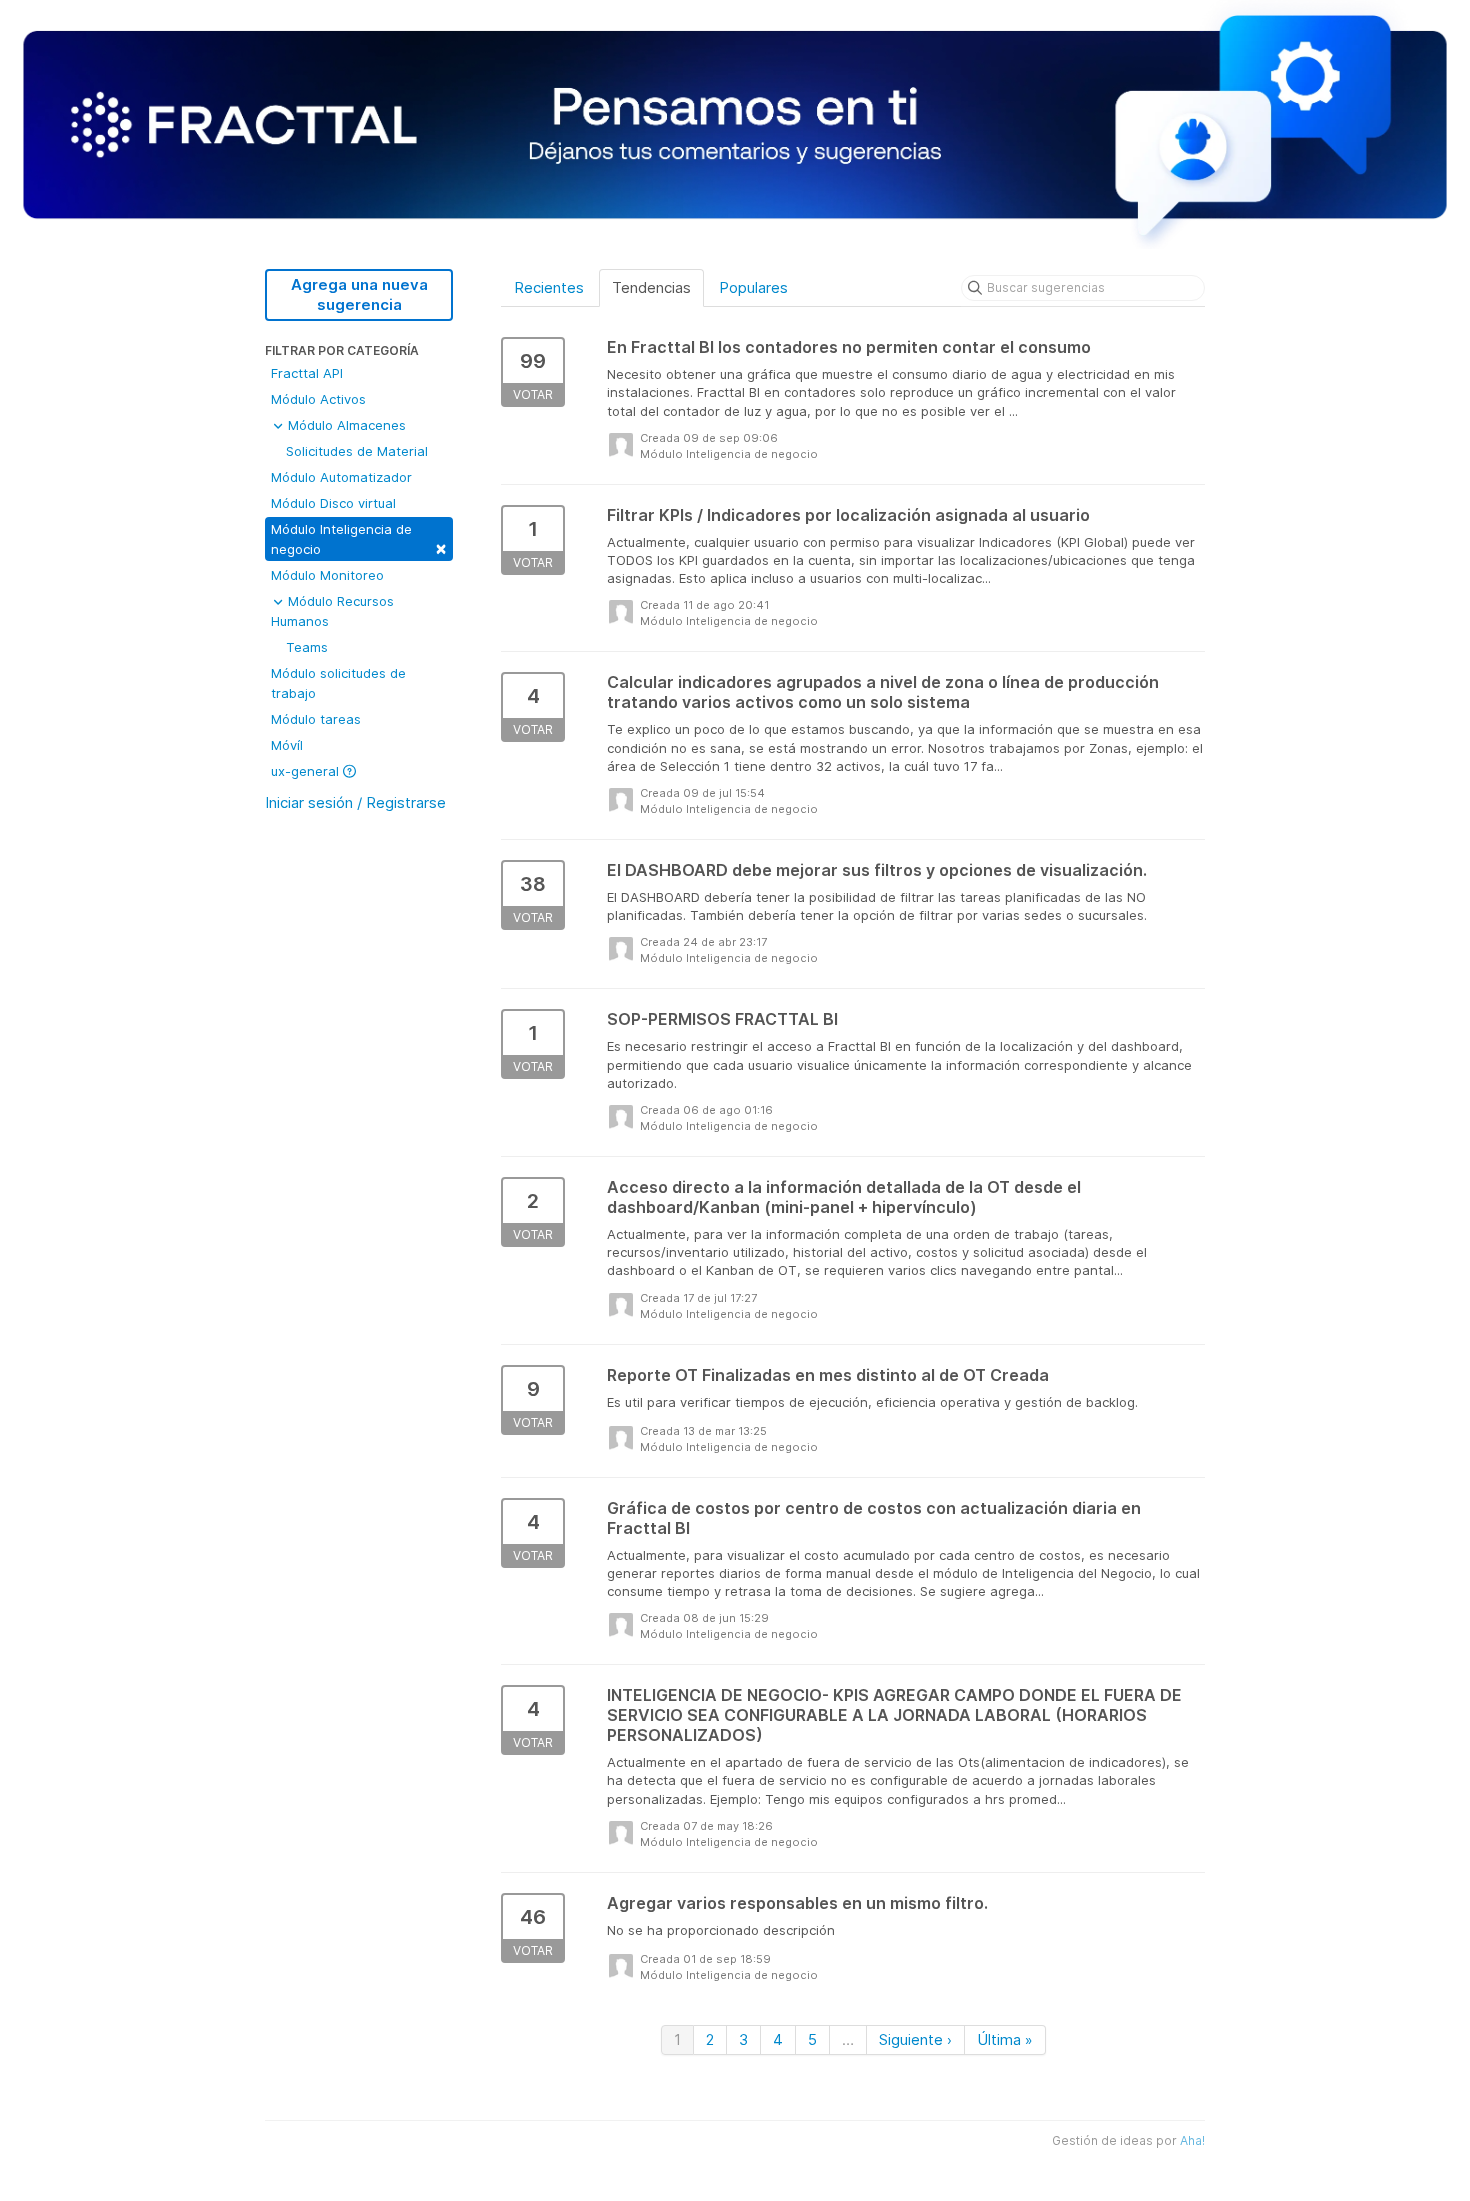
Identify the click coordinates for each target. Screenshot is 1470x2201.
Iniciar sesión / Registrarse (355, 802)
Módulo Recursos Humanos (332, 611)
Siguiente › (915, 2039)
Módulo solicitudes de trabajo (338, 683)
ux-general (307, 771)
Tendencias (651, 287)
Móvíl (287, 745)
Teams (307, 647)
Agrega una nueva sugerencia (359, 294)
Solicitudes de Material (357, 451)
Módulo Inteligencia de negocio (359, 539)
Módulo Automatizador (341, 477)
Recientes (549, 287)
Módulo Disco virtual (333, 503)
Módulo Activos (318, 399)
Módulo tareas (316, 719)
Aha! (1192, 2140)
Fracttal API (307, 373)
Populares (753, 287)
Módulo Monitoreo (327, 575)
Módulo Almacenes (345, 425)
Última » (1005, 2039)
